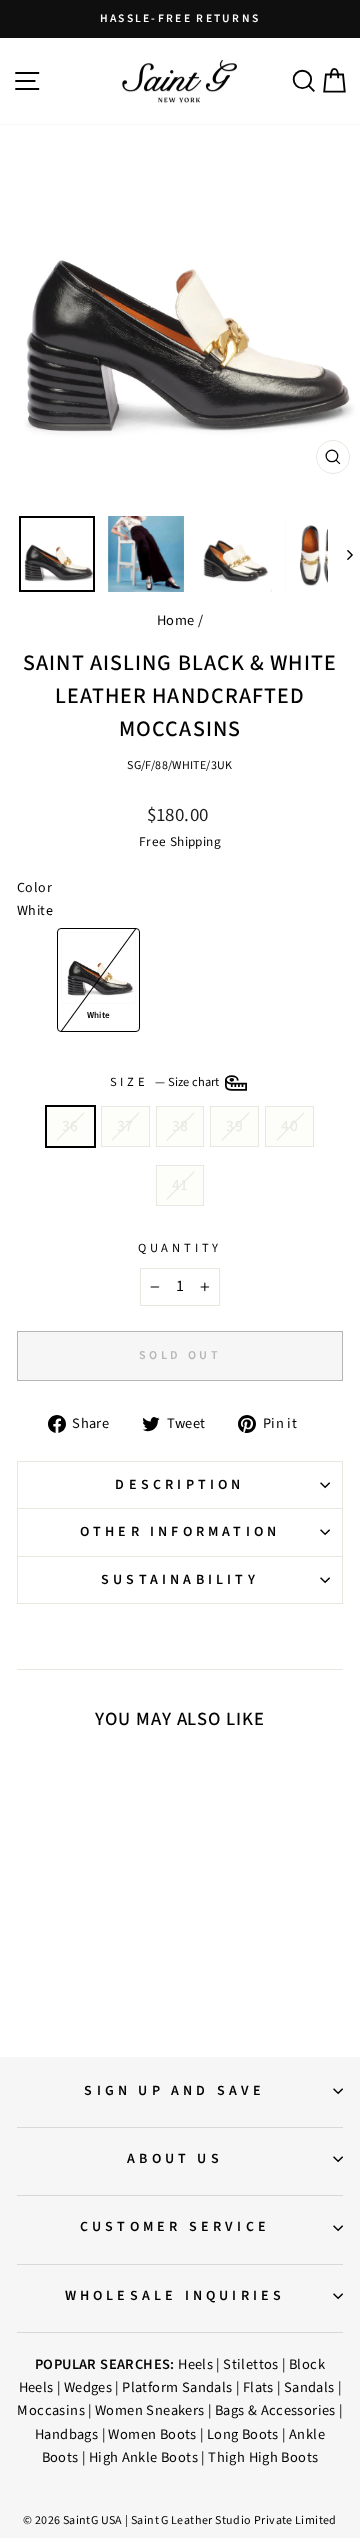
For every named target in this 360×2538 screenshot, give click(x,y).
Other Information (180, 1532)
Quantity (180, 1248)
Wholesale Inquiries (175, 2296)
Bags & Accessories (275, 2410)
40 (289, 1126)
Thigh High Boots (263, 2457)
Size (166, 1082)
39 (234, 1126)
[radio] (98, 980)
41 (180, 1185)
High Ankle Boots (143, 2457)
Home (176, 620)
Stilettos (251, 2364)
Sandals (309, 2387)
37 (125, 1126)
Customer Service (175, 2227)
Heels (195, 2364)
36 (70, 1126)
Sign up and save (174, 2091)
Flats (258, 2387)
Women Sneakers (149, 2410)
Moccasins (51, 2410)
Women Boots (152, 2434)
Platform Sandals (177, 2387)
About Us (175, 2159)
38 (180, 1126)
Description (179, 1485)
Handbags (66, 2434)
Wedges (88, 2387)
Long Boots (243, 2434)
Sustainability (180, 1580)
